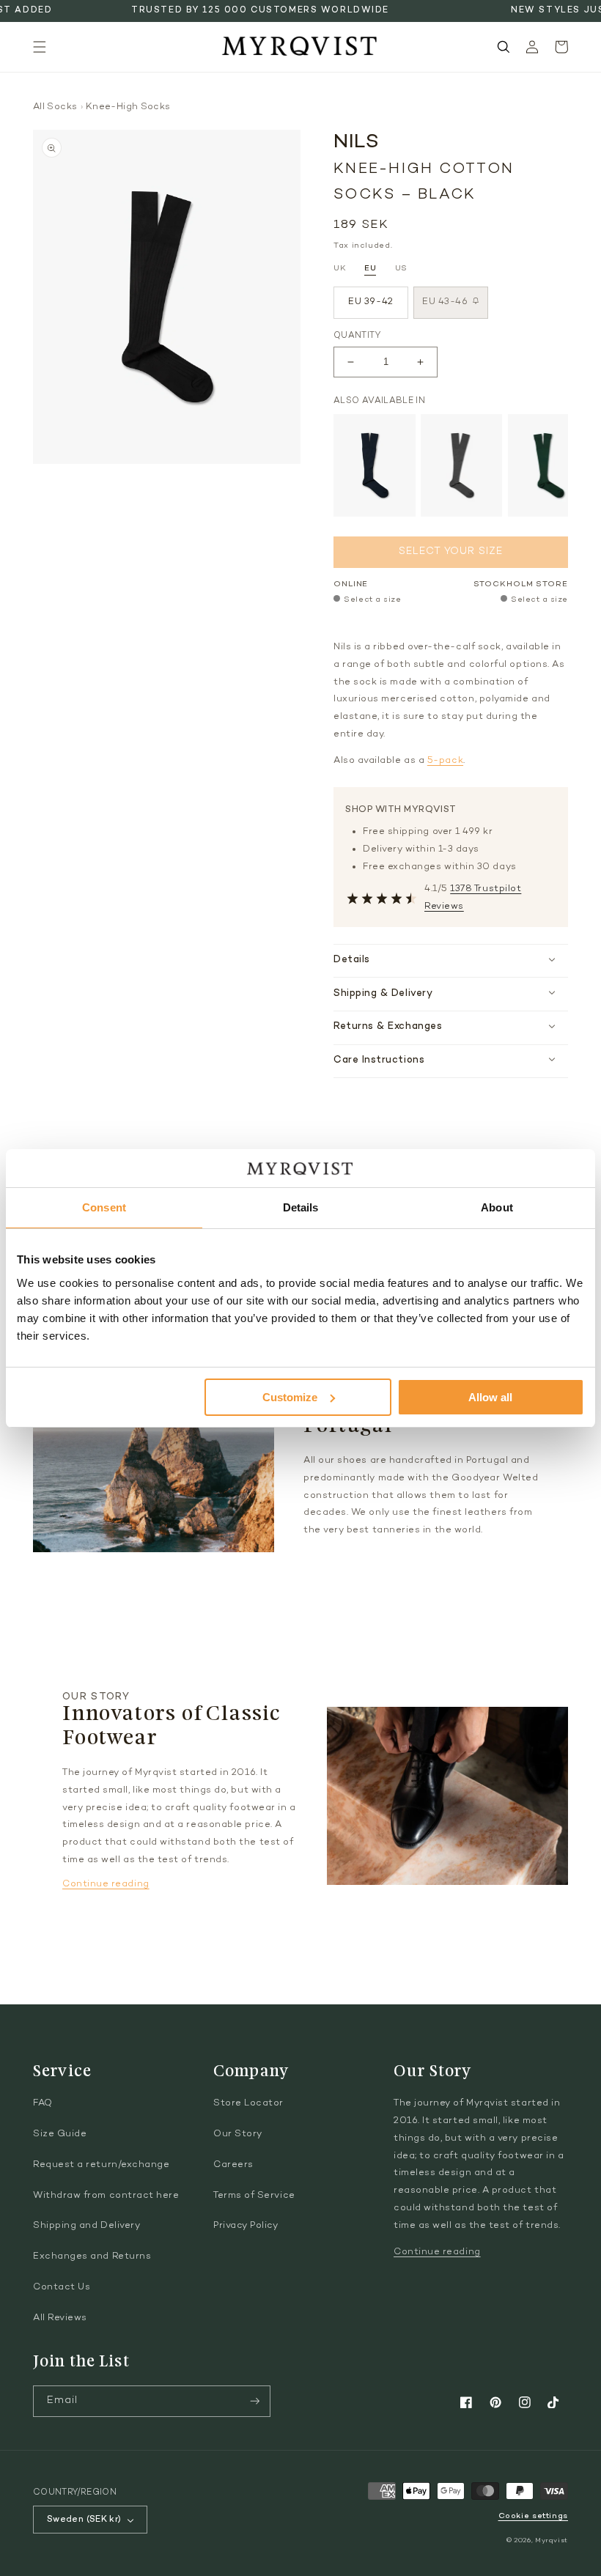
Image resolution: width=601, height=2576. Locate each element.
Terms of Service (254, 2196)
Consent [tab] (104, 1207)
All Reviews (60, 2318)
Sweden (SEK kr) (84, 2520)
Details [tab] (301, 1207)
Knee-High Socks (128, 107)
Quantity (357, 336)
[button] (40, 47)
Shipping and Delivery (86, 2226)
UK (340, 269)
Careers (233, 2165)
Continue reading (106, 1884)
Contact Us (62, 2287)
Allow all (490, 1397)
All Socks (55, 107)
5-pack (445, 761)
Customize (290, 1397)
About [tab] (497, 1207)
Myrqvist (552, 2540)
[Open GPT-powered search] (504, 47)
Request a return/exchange (102, 2165)
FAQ (43, 2103)
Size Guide (60, 2134)
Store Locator (248, 2103)
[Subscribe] (255, 2401)
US (401, 269)
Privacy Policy (246, 2226)
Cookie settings (533, 2516)
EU (370, 269)
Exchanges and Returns (92, 2256)
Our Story (238, 2134)
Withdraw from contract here (106, 2196)
